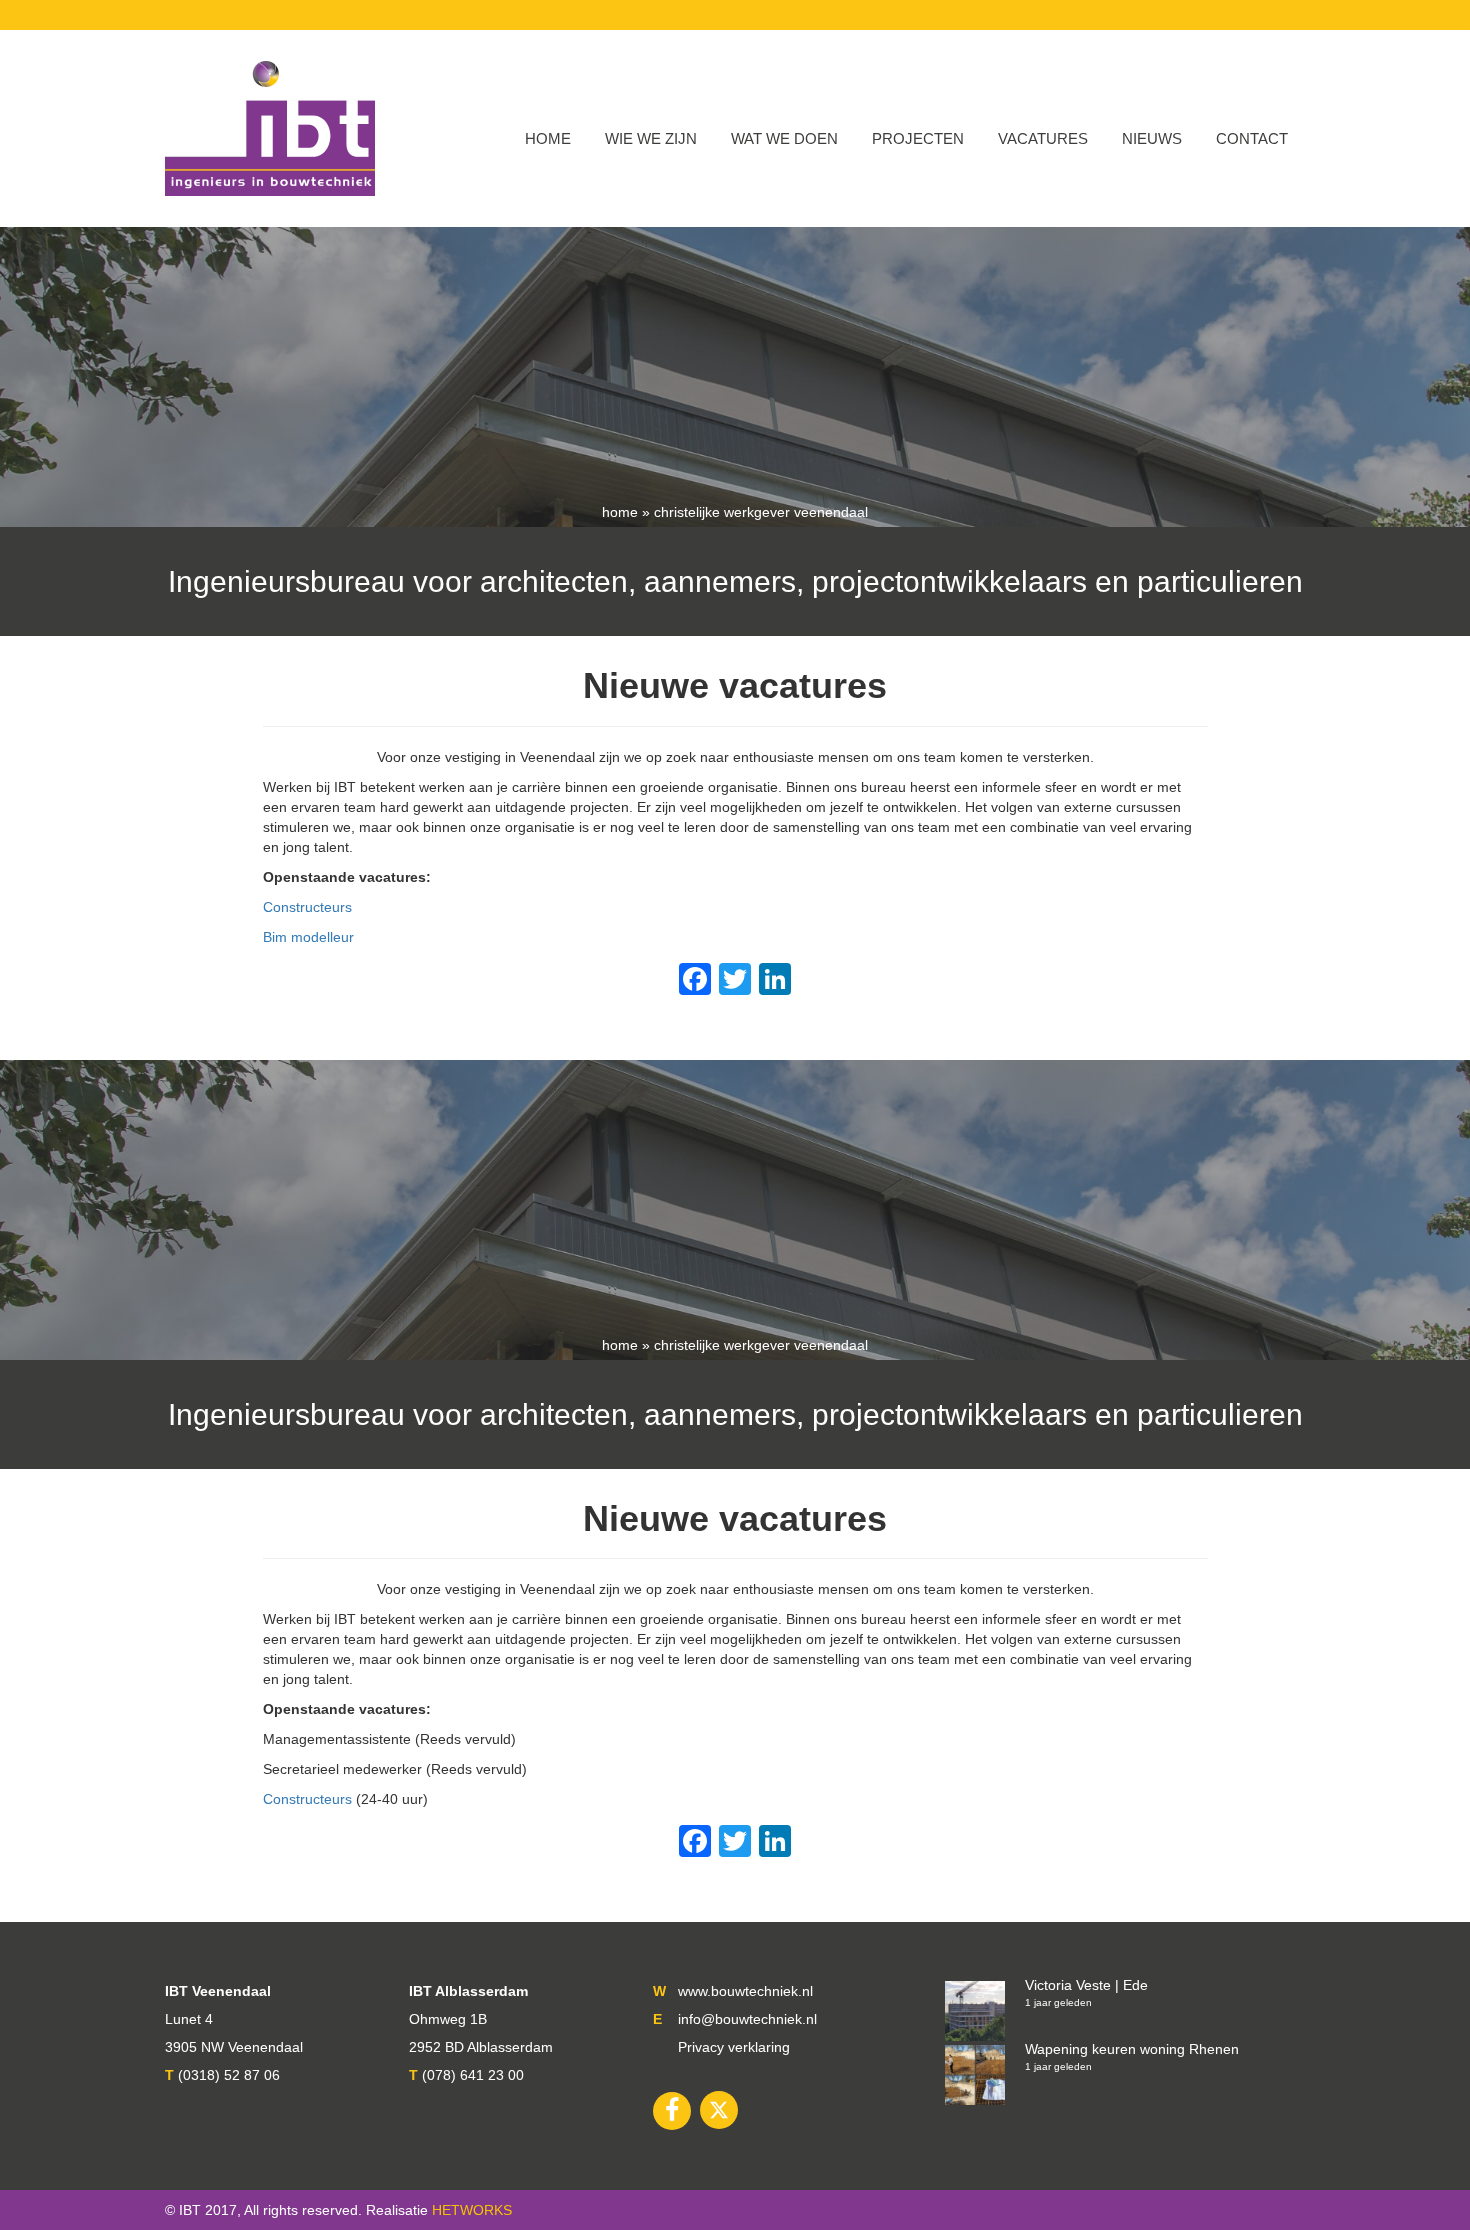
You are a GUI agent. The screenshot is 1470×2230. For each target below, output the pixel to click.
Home (548, 138)
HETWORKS (472, 2210)
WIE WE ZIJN (651, 138)
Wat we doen (784, 138)
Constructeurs (307, 907)
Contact (1252, 138)
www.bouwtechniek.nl (745, 1991)
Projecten (918, 138)
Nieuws (1152, 138)
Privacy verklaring (734, 2047)
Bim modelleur (308, 937)
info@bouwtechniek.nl (747, 2019)
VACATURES (1043, 138)
